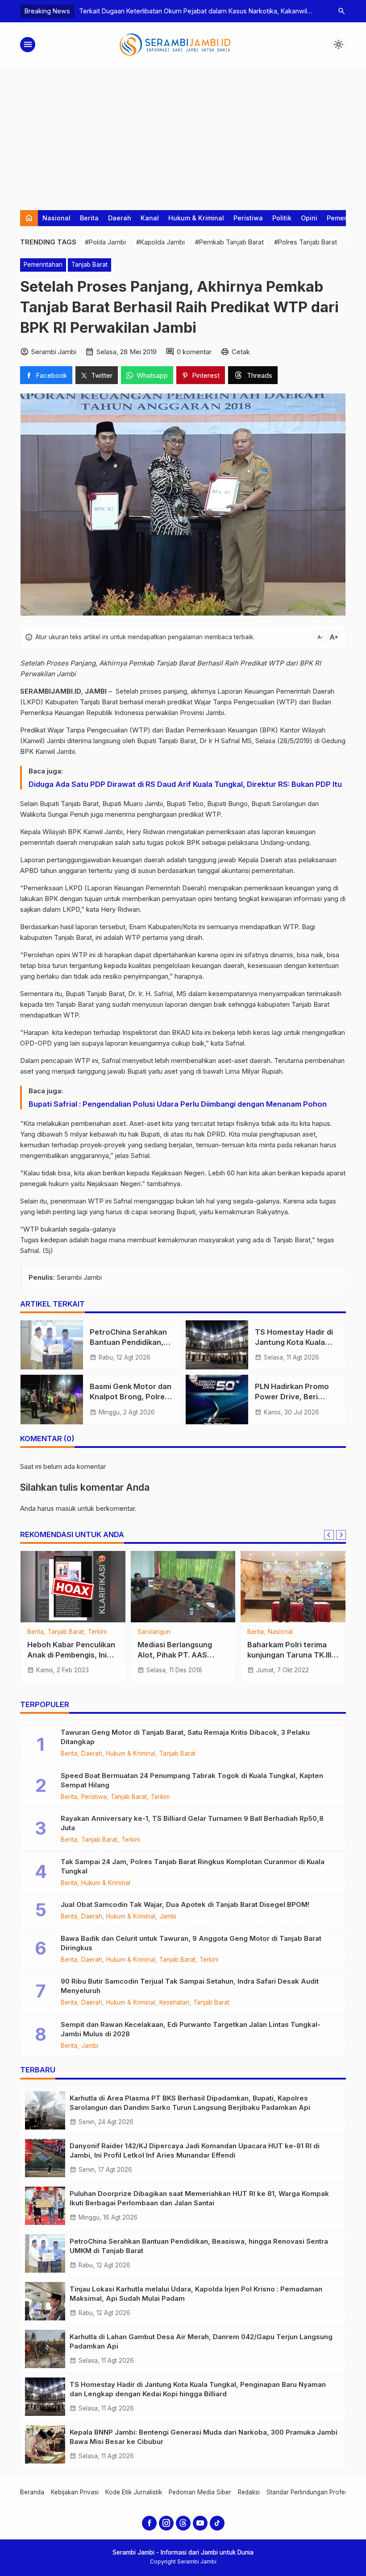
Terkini (160, 1797)
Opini (309, 218)
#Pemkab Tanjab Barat (229, 242)
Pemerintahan (43, 265)
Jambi (166, 1632)
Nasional (56, 218)
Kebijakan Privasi (75, 2492)
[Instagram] (166, 2523)
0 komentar (194, 352)
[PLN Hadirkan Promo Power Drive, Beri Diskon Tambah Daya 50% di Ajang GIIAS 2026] (217, 1399)
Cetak (241, 352)
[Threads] (183, 2523)
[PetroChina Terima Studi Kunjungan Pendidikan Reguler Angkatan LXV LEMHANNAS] (73, 1587)
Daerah (120, 218)
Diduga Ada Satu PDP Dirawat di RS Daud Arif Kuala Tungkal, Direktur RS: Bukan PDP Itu (185, 784)
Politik (282, 218)
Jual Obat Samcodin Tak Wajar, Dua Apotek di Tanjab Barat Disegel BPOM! (185, 1904)
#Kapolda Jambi (160, 242)
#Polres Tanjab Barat (306, 242)
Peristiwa (248, 218)
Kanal (150, 218)
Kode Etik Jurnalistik (134, 2492)
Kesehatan (174, 2003)
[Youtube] (200, 2523)
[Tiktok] (217, 2523)
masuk (66, 1508)
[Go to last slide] (329, 1535)
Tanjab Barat (89, 265)
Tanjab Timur (91, 1632)
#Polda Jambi (105, 242)
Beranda (32, 2492)
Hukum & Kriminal (196, 218)
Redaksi (249, 2492)
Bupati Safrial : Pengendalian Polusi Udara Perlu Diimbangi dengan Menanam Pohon (178, 1104)
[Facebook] (149, 2523)
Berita (89, 218)
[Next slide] (341, 1535)
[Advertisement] (183, 134)
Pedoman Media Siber (200, 2492)
